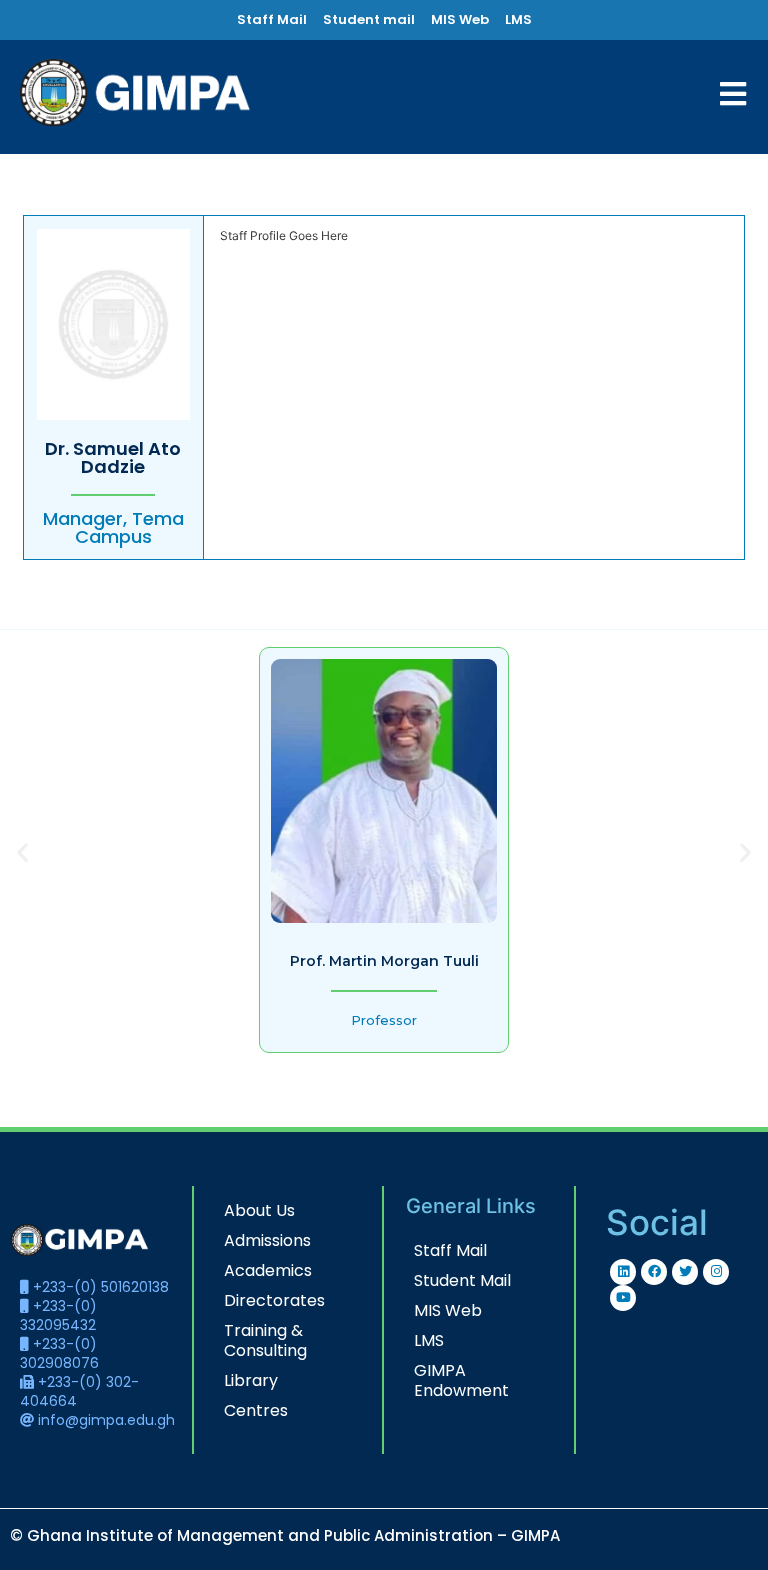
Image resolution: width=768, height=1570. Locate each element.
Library (251, 1380)
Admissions (267, 1240)
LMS (429, 1340)
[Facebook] (654, 1272)
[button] (22, 851)
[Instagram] (716, 1272)
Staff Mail (450, 1250)
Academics (268, 1270)
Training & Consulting (265, 1340)
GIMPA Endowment (461, 1380)
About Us (259, 1210)
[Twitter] (685, 1272)
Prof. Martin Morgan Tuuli (384, 961)
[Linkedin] (623, 1272)
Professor (384, 1020)
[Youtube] (623, 1298)
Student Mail (462, 1280)
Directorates (274, 1300)
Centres (256, 1410)
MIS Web (448, 1310)
